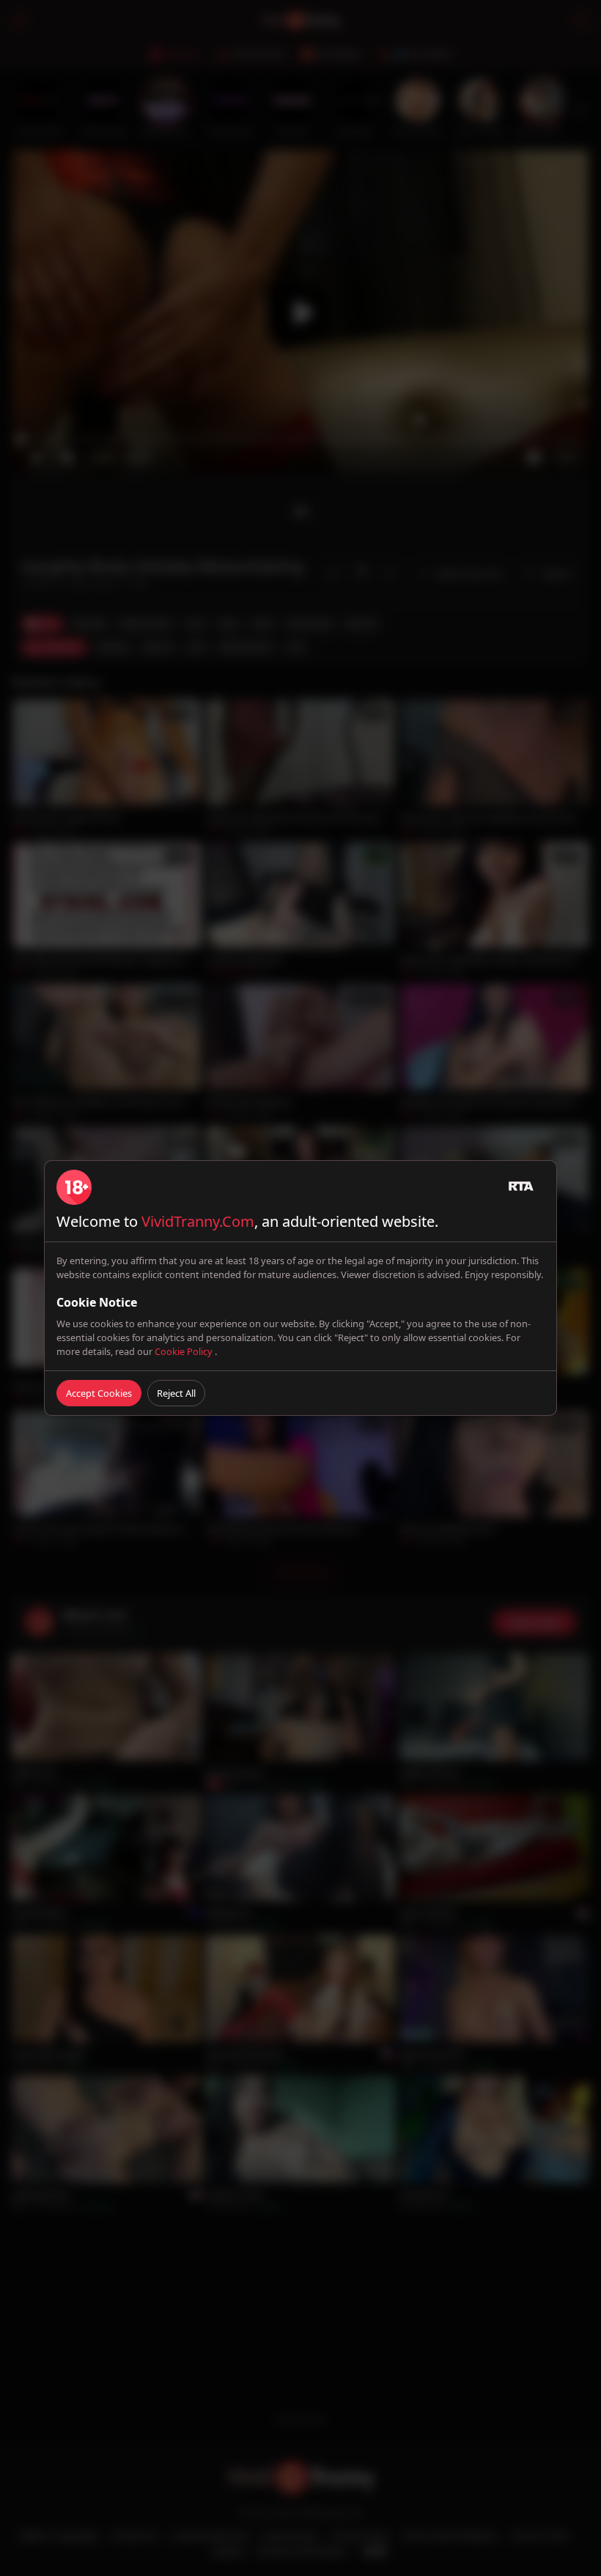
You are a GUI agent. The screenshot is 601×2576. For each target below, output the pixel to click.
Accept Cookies (99, 1393)
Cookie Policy (185, 1351)
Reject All (176, 1393)
